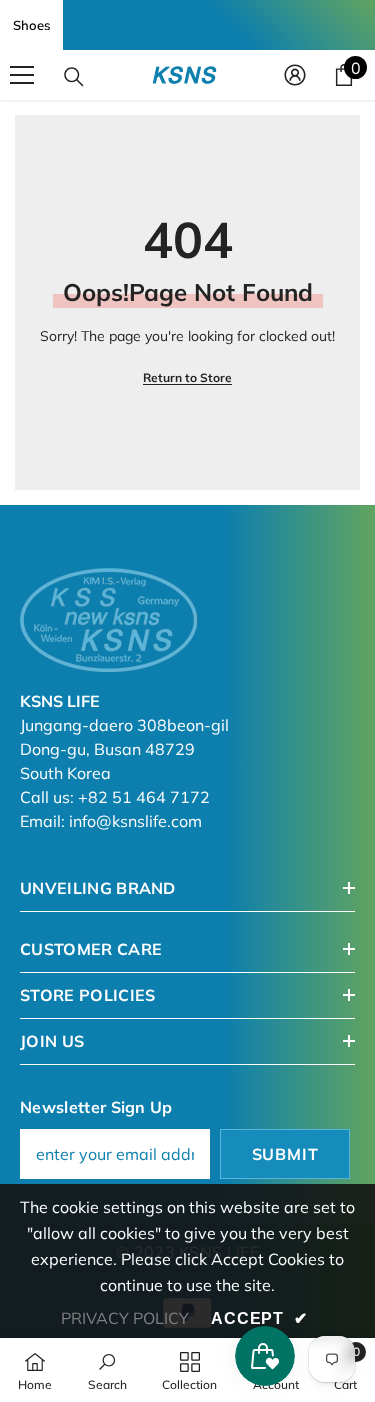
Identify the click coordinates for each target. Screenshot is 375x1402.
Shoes (31, 25)
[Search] (74, 77)
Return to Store (187, 377)
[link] (107, 1370)
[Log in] (295, 75)
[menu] (22, 75)
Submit (285, 1154)
